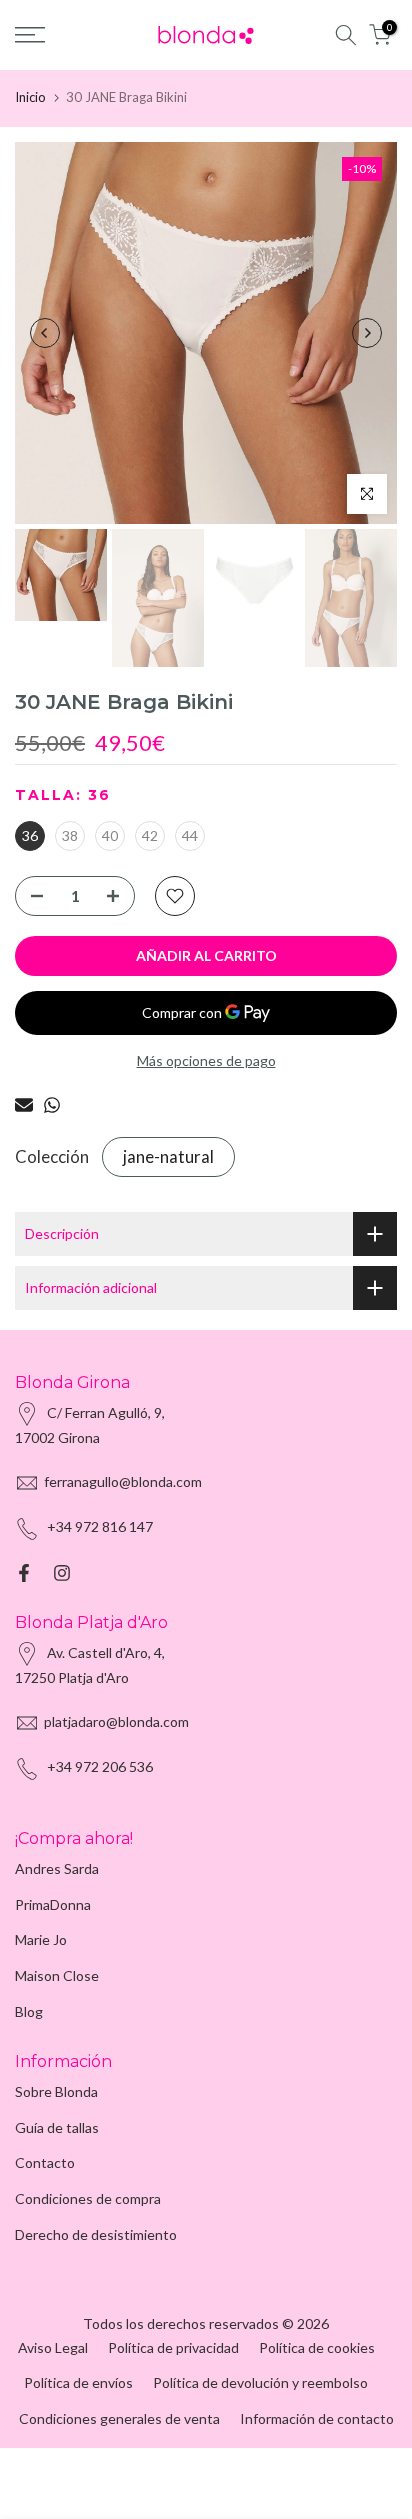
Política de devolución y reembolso (260, 2382)
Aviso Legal (53, 2347)
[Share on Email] (24, 1105)
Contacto (45, 2162)
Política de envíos (78, 2382)
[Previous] (45, 333)
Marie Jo (41, 1939)
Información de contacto (317, 2418)
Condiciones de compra (88, 2198)
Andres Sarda (57, 1868)
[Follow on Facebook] (24, 1573)
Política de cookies (317, 2347)
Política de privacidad (173, 2347)
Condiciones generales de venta (119, 2418)
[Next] (367, 333)
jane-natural (168, 1156)
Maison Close (57, 1975)
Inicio (30, 97)
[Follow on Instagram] (62, 1573)
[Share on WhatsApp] (52, 1105)
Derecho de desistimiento (96, 2234)
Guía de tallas (57, 2127)
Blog (29, 2011)
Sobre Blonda (56, 2091)
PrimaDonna (53, 1904)
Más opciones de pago (206, 1060)
